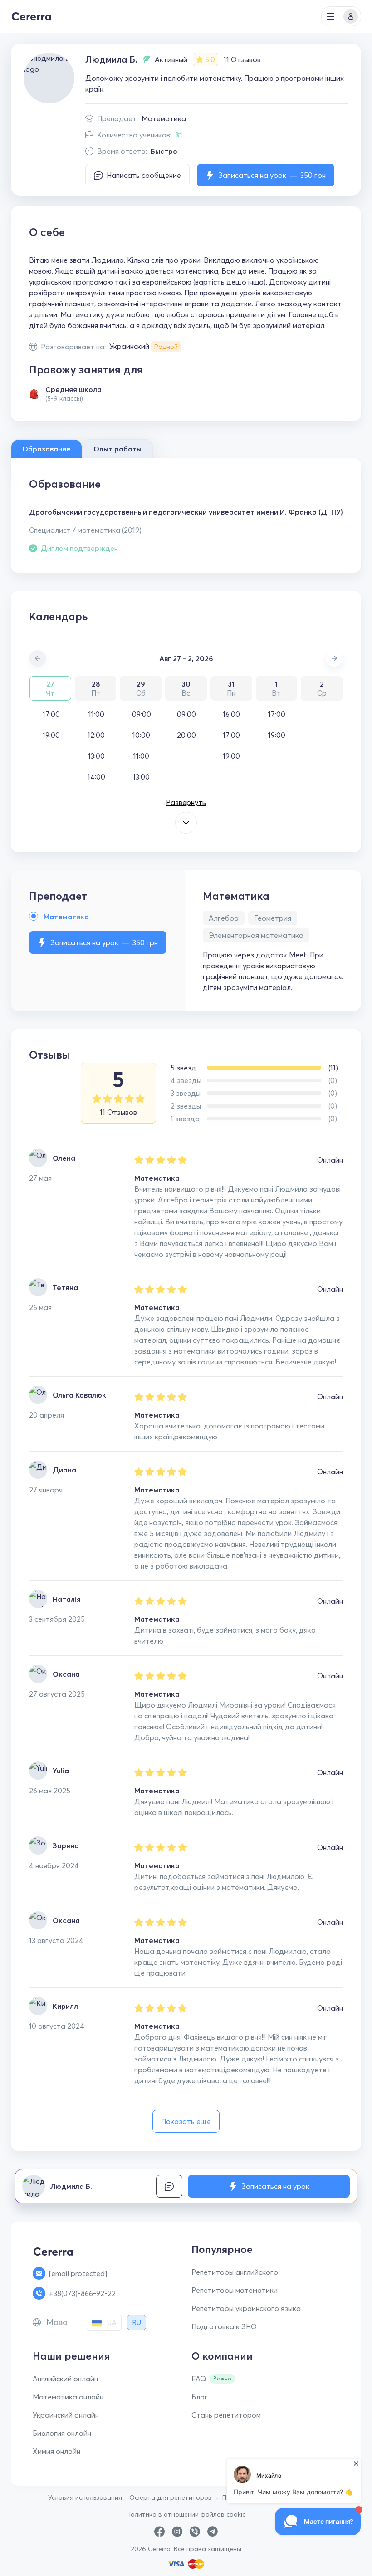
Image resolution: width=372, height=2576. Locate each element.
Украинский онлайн (66, 2415)
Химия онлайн (56, 2451)
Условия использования (85, 2497)
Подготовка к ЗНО (224, 2326)
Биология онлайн (62, 2433)
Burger (331, 16)
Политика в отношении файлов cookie (186, 2514)
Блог (200, 2397)
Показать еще (186, 2121)
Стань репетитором (226, 2415)
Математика (164, 118)
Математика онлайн (68, 2397)
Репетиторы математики (235, 2290)
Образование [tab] (46, 449)
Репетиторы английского (235, 2272)
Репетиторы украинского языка (246, 2308)
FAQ (199, 2379)
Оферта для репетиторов (171, 2497)
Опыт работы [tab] (117, 449)
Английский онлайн (65, 2379)
